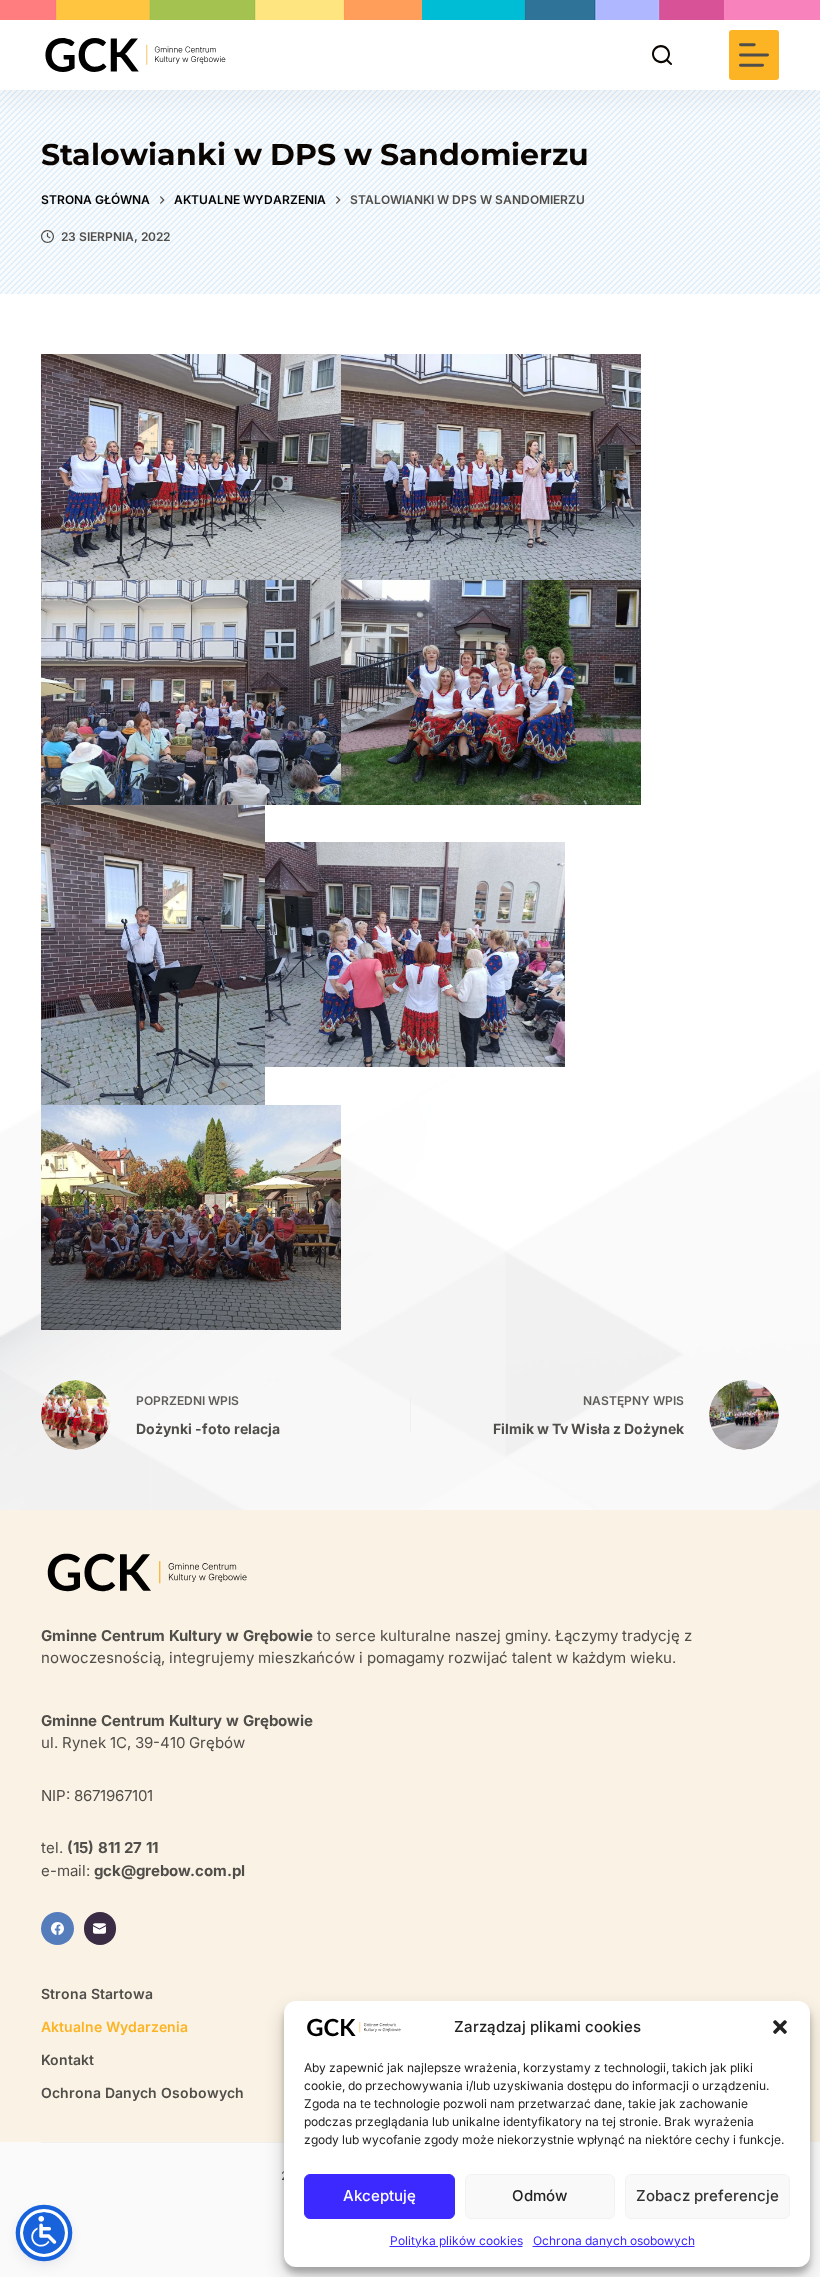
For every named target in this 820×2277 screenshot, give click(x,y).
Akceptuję (379, 2195)
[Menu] (754, 55)
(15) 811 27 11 (112, 1847)
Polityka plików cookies (456, 2240)
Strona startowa (97, 1993)
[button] (780, 2027)
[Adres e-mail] (100, 1928)
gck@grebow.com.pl (169, 1870)
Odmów (539, 2195)
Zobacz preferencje (707, 2195)
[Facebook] (57, 1928)
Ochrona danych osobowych (614, 2240)
